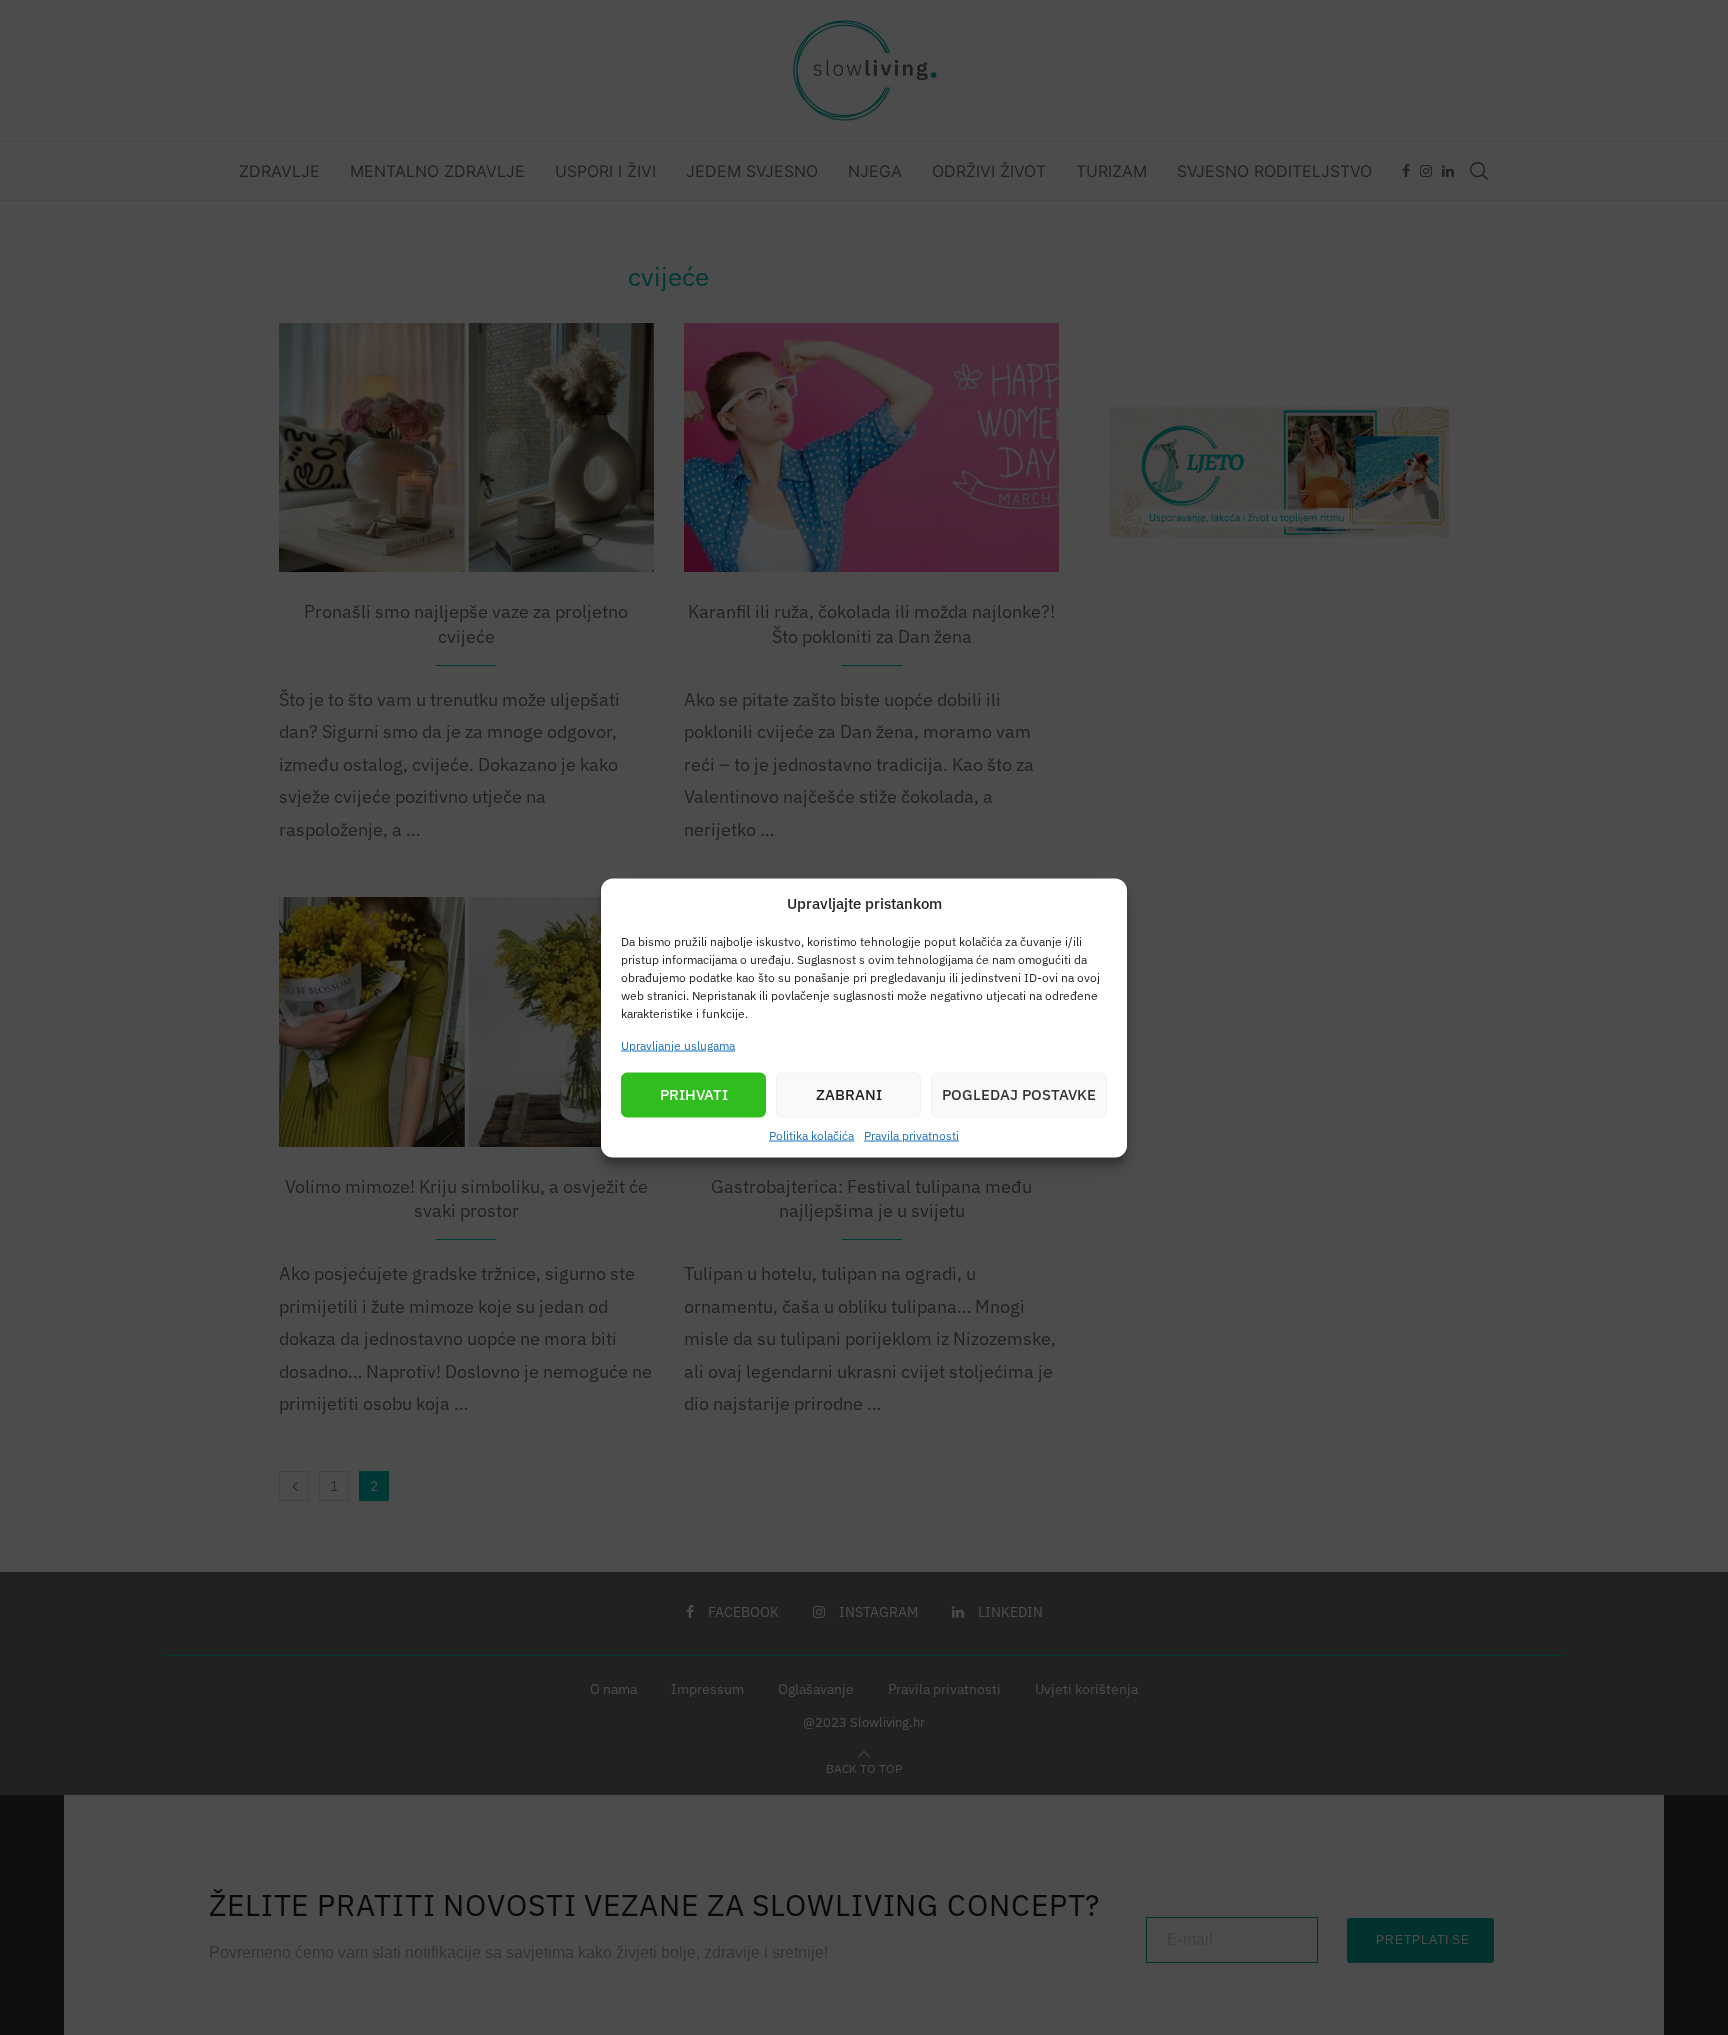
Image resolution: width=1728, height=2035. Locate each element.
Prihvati (694, 1094)
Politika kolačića (811, 1134)
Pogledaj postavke (1019, 1094)
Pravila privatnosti (911, 1134)
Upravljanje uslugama (678, 1044)
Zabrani (849, 1094)
